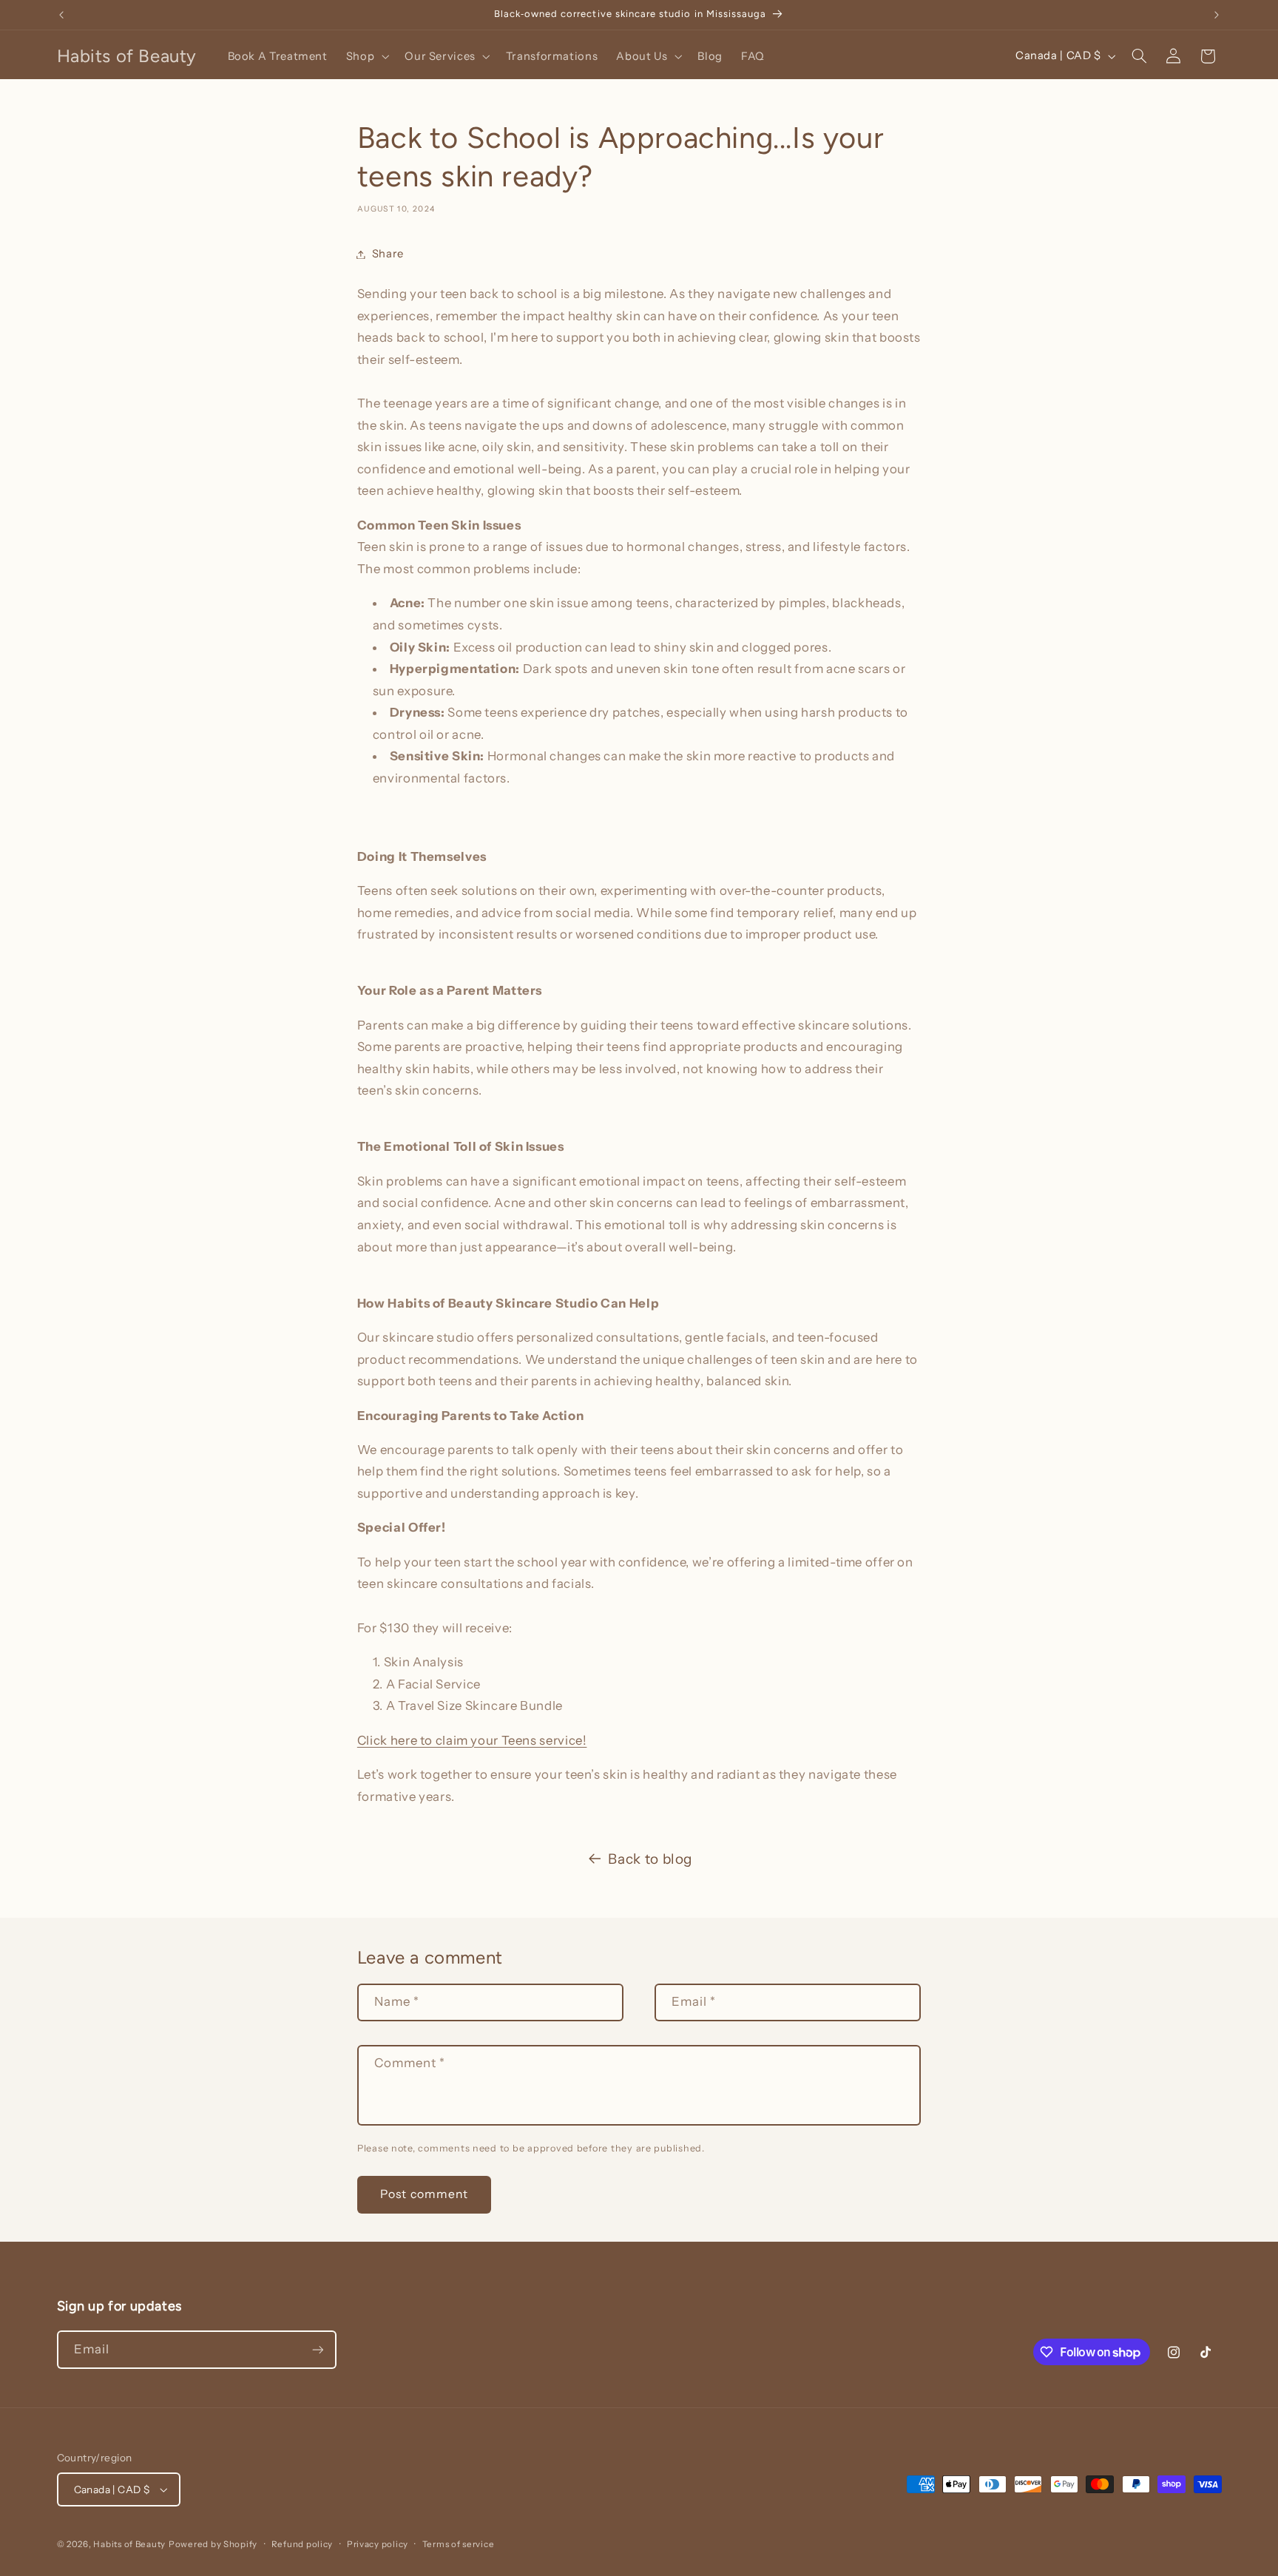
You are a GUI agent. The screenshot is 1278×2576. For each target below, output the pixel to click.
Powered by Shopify (213, 2544)
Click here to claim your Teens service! (472, 1740)
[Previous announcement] (61, 15)
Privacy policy (378, 2544)
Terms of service (459, 2544)
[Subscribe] (317, 2349)
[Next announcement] (1217, 15)
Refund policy (302, 2544)
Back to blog (650, 1859)
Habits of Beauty (129, 2544)
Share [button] (388, 254)
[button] (366, 56)
